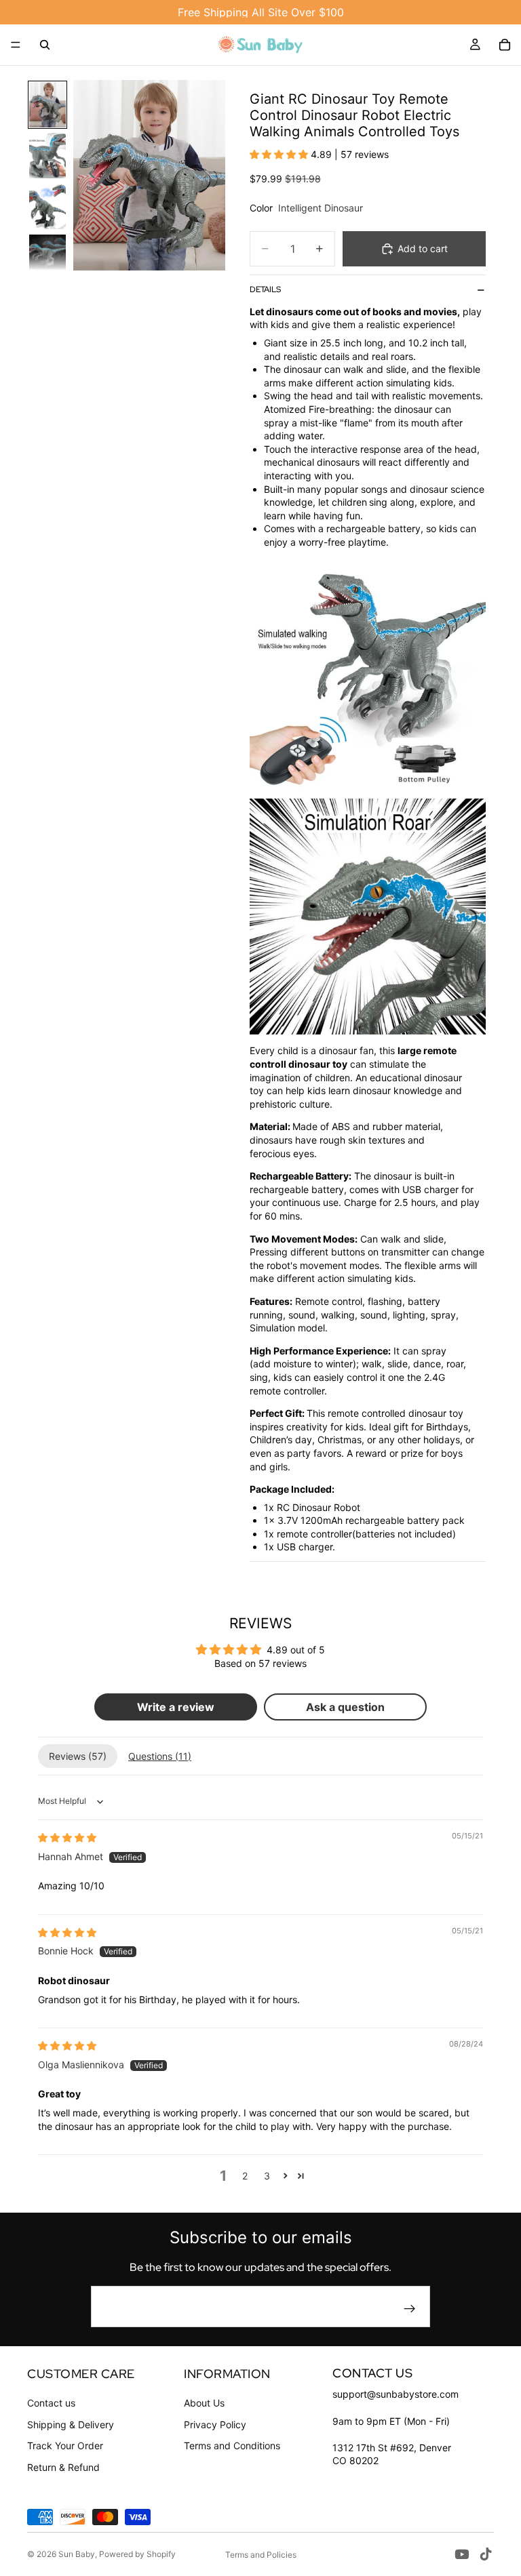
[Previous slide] (88, 176)
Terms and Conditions (232, 2446)
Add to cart (423, 248)
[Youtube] (462, 2554)
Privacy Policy (215, 2424)
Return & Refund (63, 2467)
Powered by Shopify (137, 2554)
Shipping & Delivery (71, 2424)
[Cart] (505, 45)
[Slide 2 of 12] (47, 156)
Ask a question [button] (345, 1707)
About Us (204, 2403)
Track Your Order (65, 2446)
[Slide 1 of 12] (47, 105)
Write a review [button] (176, 1707)
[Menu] (16, 45)
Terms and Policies (261, 2555)
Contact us (51, 2403)
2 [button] (245, 2176)
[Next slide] (210, 176)
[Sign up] (410, 2309)
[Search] (45, 45)
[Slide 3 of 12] (47, 206)
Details (265, 289)
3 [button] (267, 2176)
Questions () (160, 1756)
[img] (67, 1837)
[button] (280, 154)
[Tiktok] (486, 2554)
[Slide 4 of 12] (47, 257)
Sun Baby (77, 2554)
